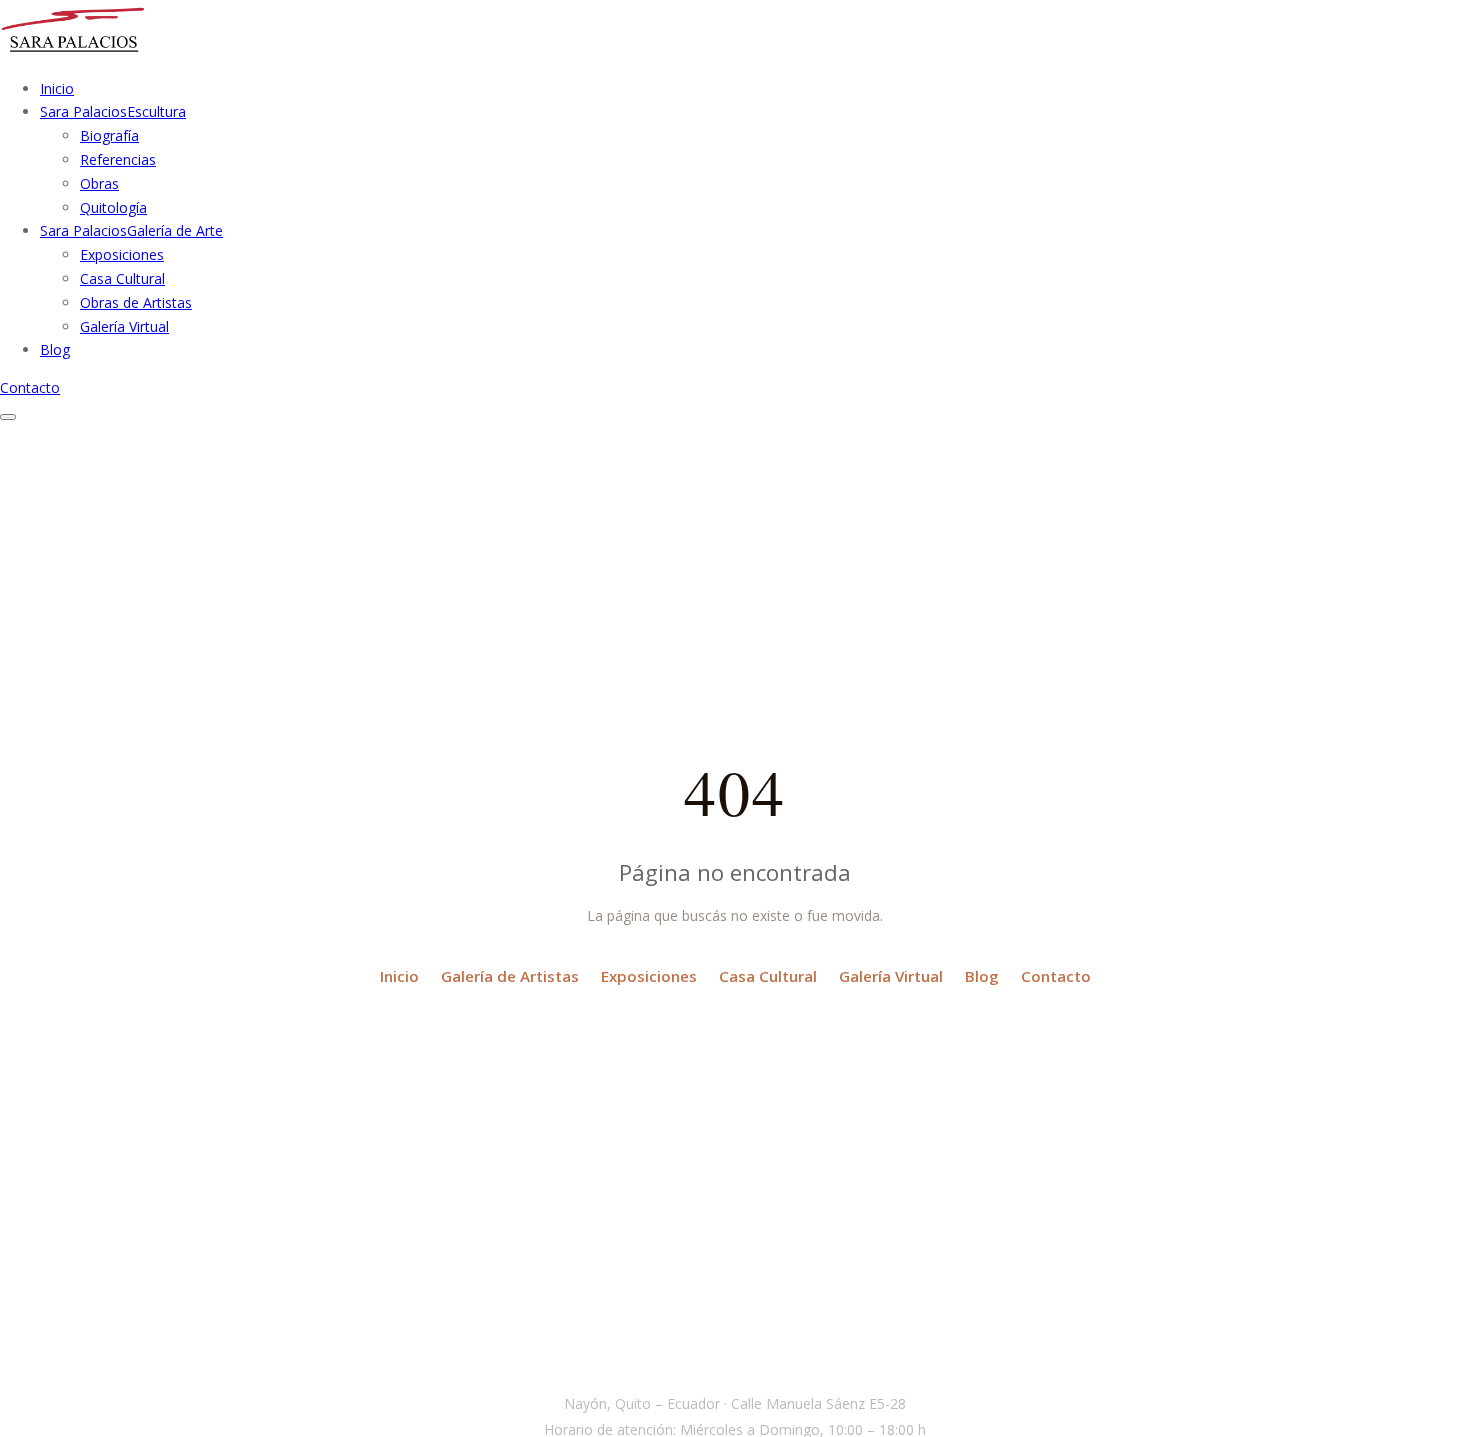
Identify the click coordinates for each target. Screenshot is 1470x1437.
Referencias (118, 159)
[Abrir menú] (8, 417)
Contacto (30, 387)
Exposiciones (122, 254)
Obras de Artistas (136, 302)
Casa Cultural (122, 278)
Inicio (399, 976)
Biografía (109, 135)
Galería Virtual (124, 326)
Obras (99, 183)
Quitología (113, 207)
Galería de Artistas (510, 976)
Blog (982, 976)
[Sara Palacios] (73, 50)
